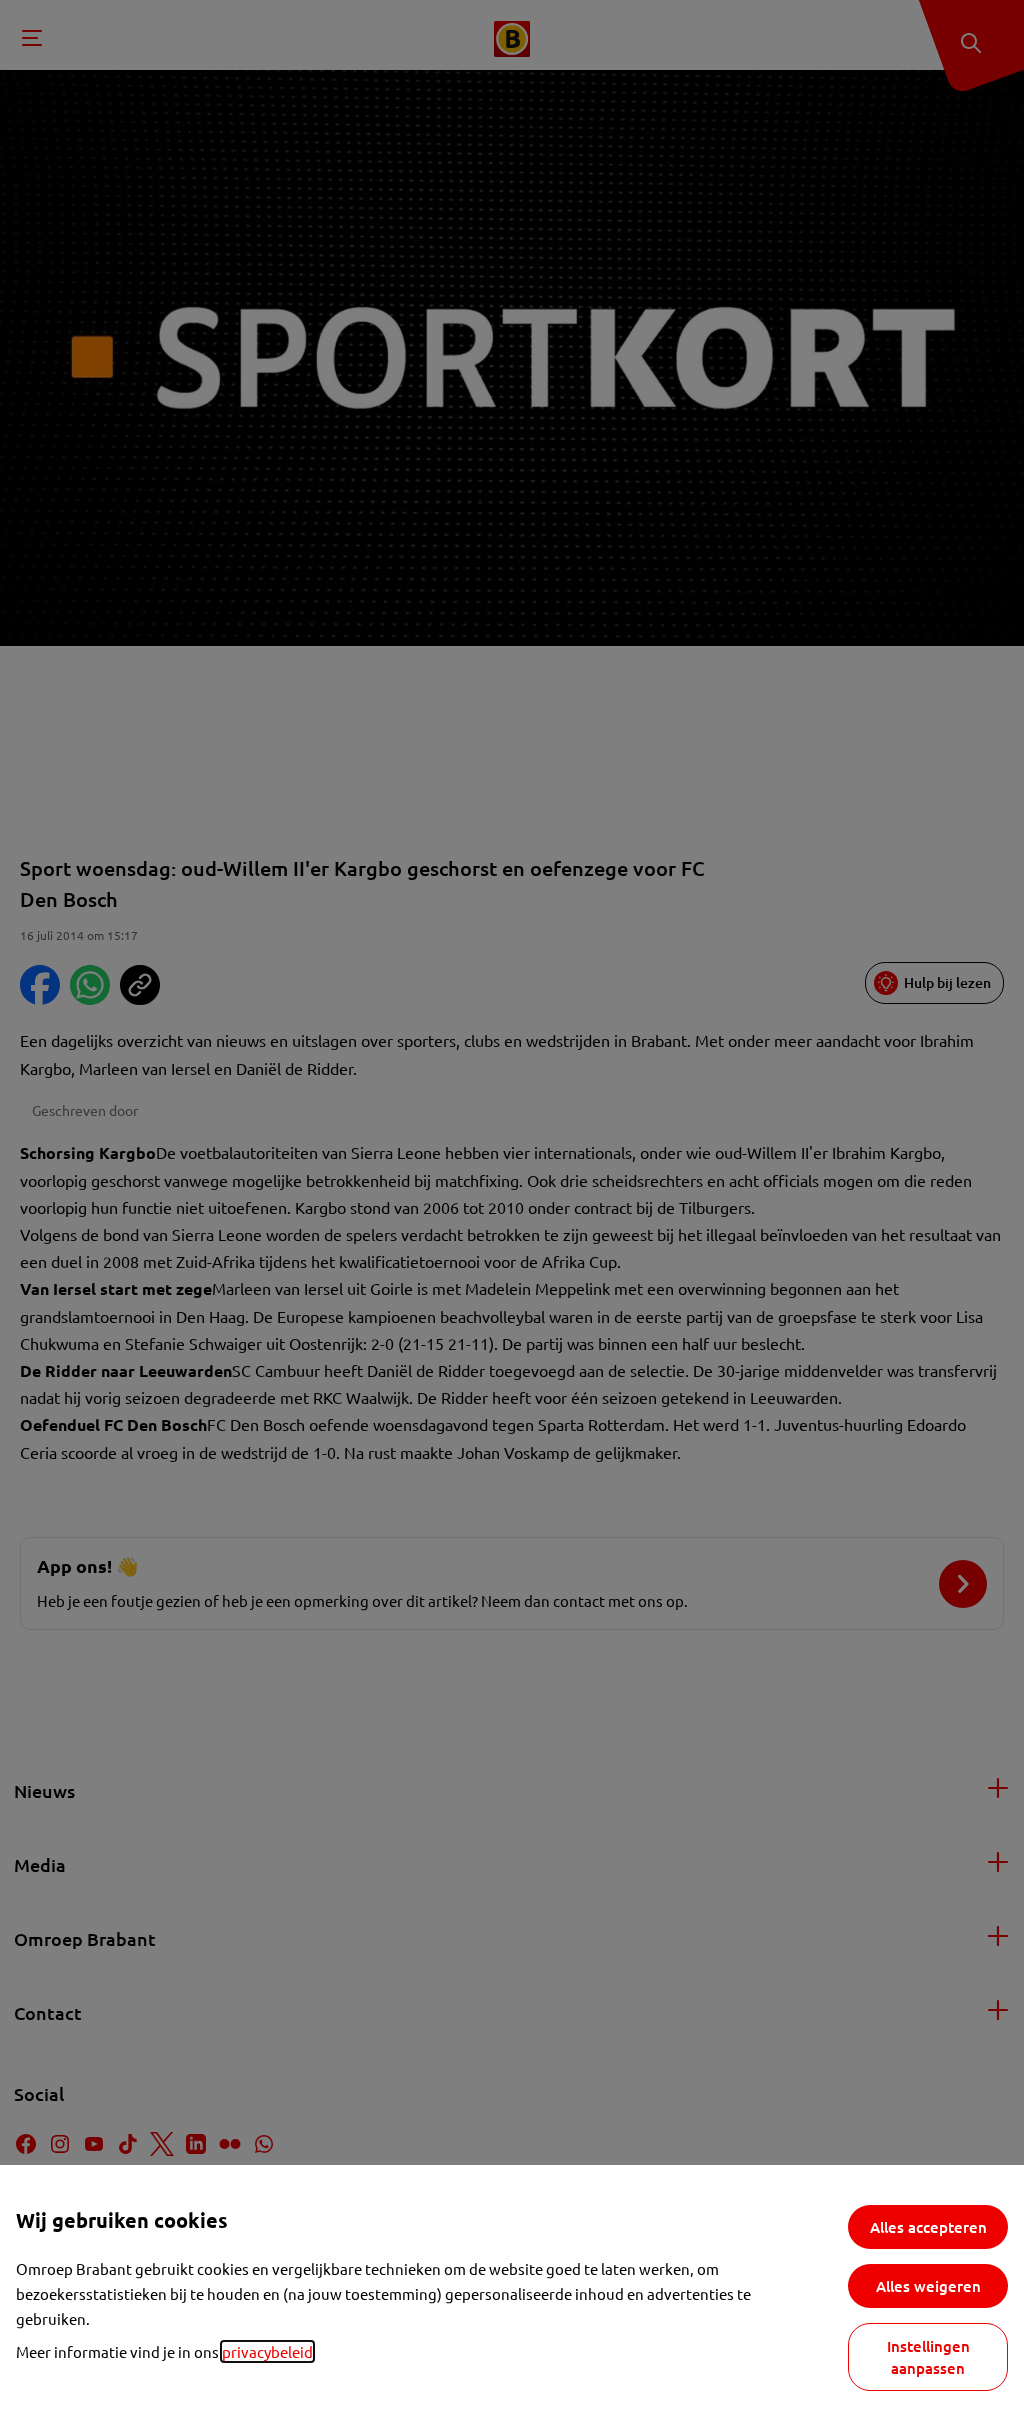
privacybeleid (267, 2351)
